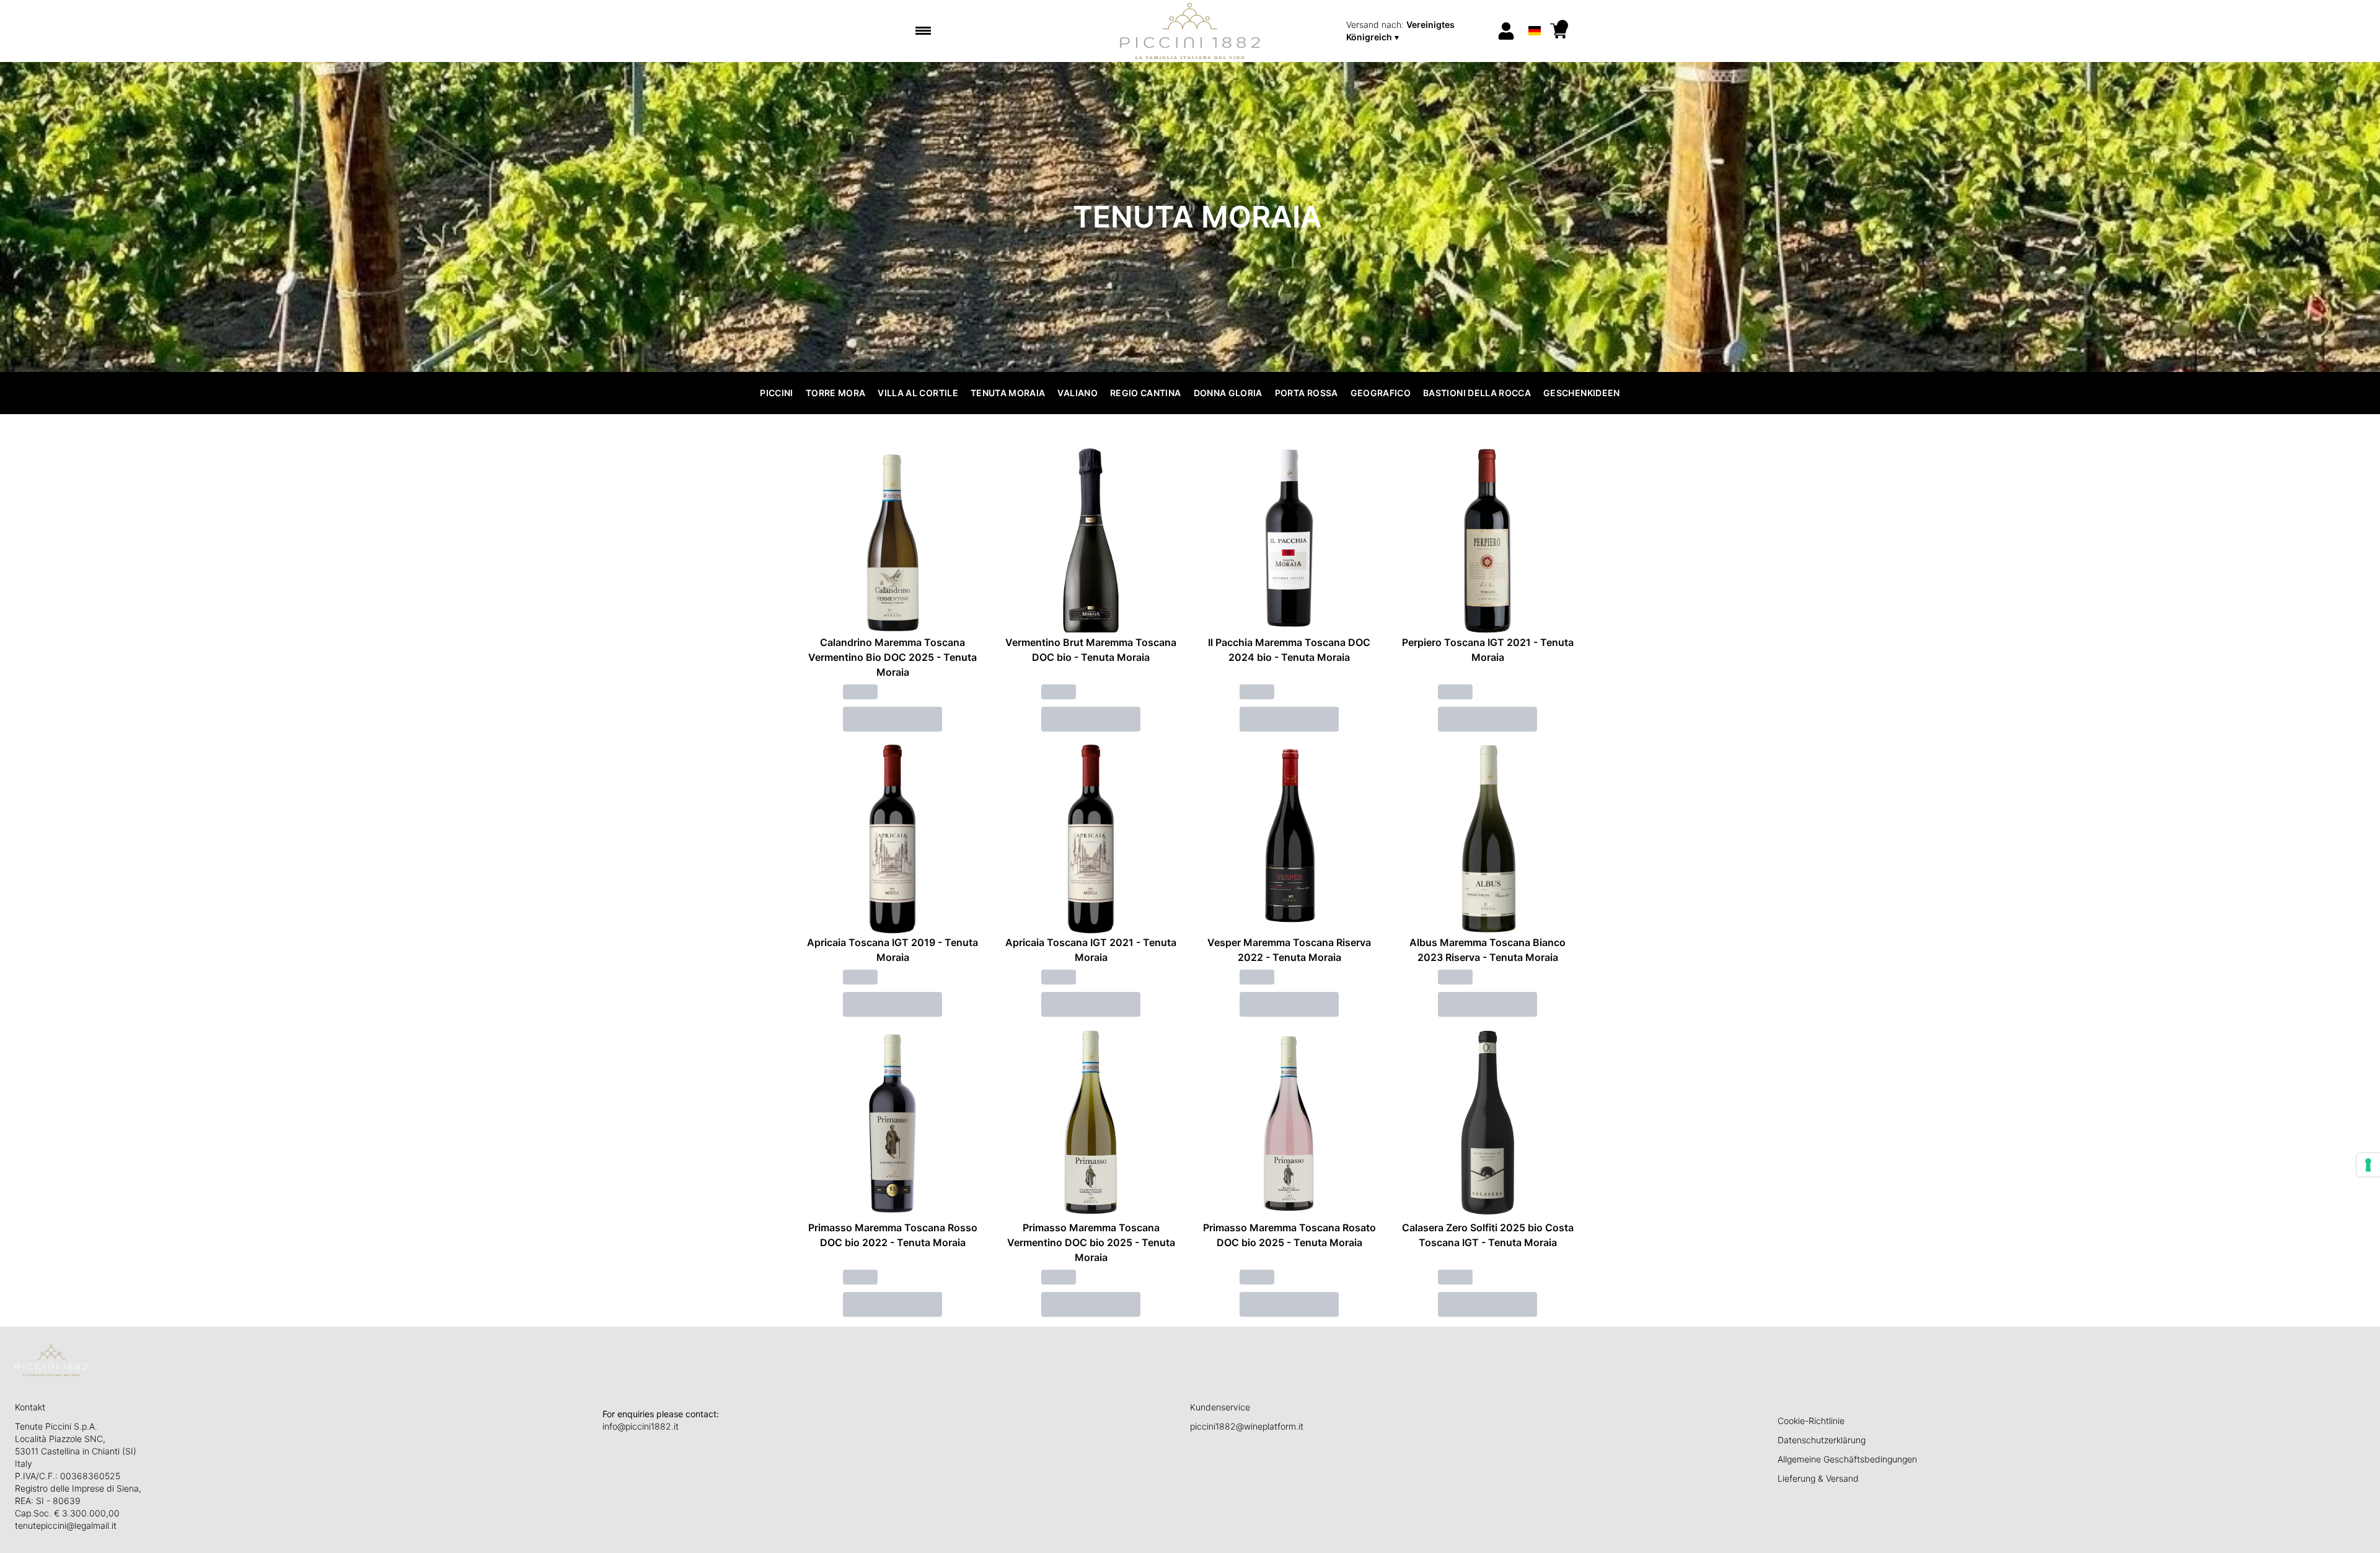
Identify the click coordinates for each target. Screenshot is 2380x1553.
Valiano (1077, 393)
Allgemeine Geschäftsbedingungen (1847, 1459)
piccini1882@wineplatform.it (1247, 1426)
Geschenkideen (1582, 393)
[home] (1190, 31)
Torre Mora (836, 393)
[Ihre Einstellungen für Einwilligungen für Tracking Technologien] (2368, 1165)
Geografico (1381, 393)
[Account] (1506, 31)
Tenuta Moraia (1008, 393)
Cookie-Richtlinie (1811, 1421)
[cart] (1559, 31)
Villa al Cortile (918, 393)
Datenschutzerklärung (1822, 1440)
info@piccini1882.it (641, 1426)
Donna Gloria (1228, 393)
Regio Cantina (1146, 393)
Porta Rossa (1307, 393)
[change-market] (1417, 31)
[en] (1534, 15)
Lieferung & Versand (1818, 1478)
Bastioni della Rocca (1477, 393)
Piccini (776, 393)
